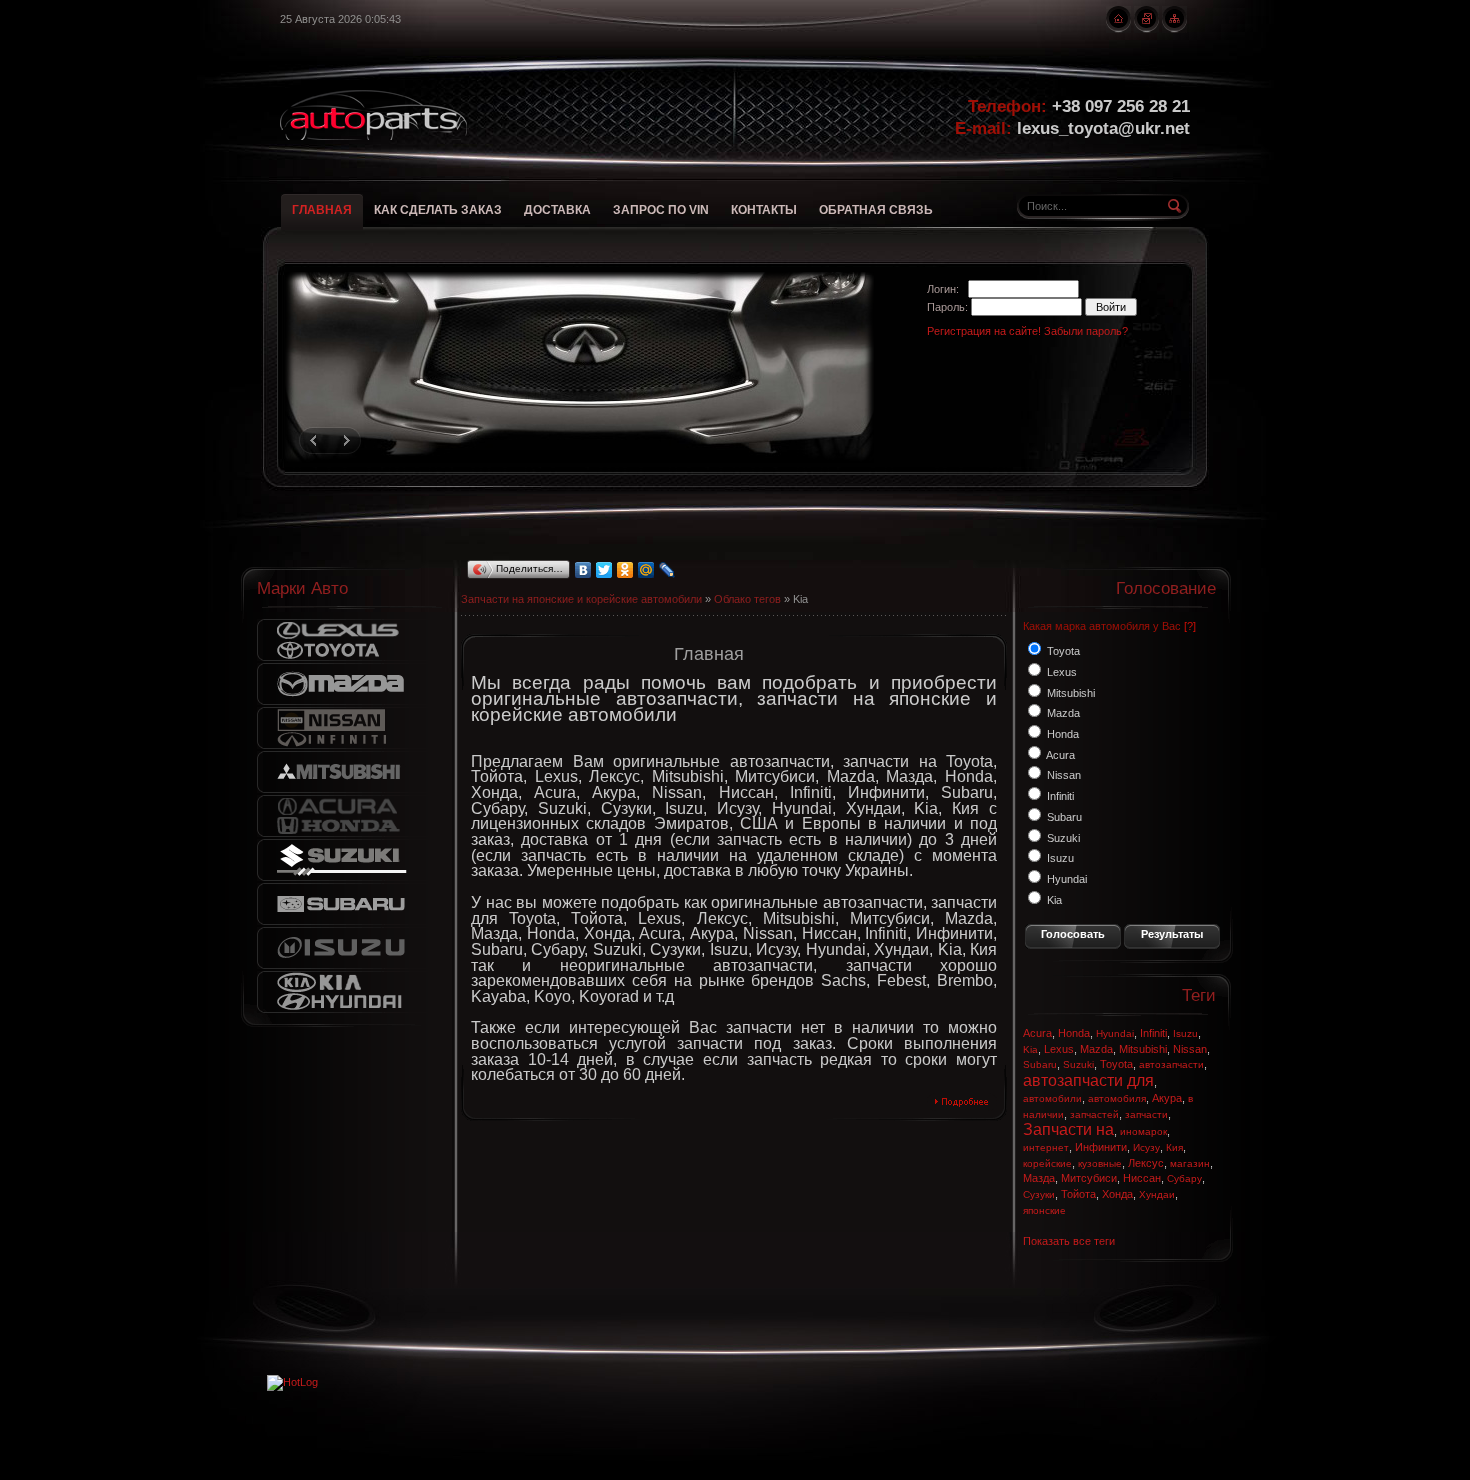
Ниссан (1142, 1178)
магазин (1190, 1163)
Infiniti (1153, 1033)
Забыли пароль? (1086, 331)
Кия (1174, 1147)
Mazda (1096, 1049)
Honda (1074, 1033)
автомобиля (1117, 1098)
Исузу (1146, 1147)
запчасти (1146, 1114)
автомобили (1052, 1098)
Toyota (1116, 1064)
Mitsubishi (1143, 1049)
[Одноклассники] (625, 570)
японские (1044, 1210)
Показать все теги (1069, 1241)
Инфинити (1101, 1147)
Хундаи (1157, 1194)
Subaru (1040, 1064)
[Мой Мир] (646, 570)
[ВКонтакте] (583, 570)
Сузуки (1039, 1194)
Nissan (1190, 1049)
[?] (1190, 626)
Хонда (1117, 1194)
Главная (709, 654)
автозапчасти (1171, 1064)
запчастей (1094, 1114)
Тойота (1078, 1194)
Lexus (1059, 1049)
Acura (1037, 1033)
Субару (1184, 1178)
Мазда (1039, 1178)
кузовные (1100, 1163)
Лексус (1146, 1163)
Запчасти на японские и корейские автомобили (581, 599)
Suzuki (1078, 1064)
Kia (1030, 1049)
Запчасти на (1068, 1129)
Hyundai (1115, 1033)
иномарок (1143, 1131)
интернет (1046, 1147)
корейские (1047, 1163)
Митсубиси (1089, 1178)
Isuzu (1185, 1033)
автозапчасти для (1088, 1080)
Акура (1167, 1098)
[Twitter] (604, 570)
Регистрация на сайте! (984, 331)
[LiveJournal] (667, 570)
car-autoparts (373, 115)
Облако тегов (747, 599)
